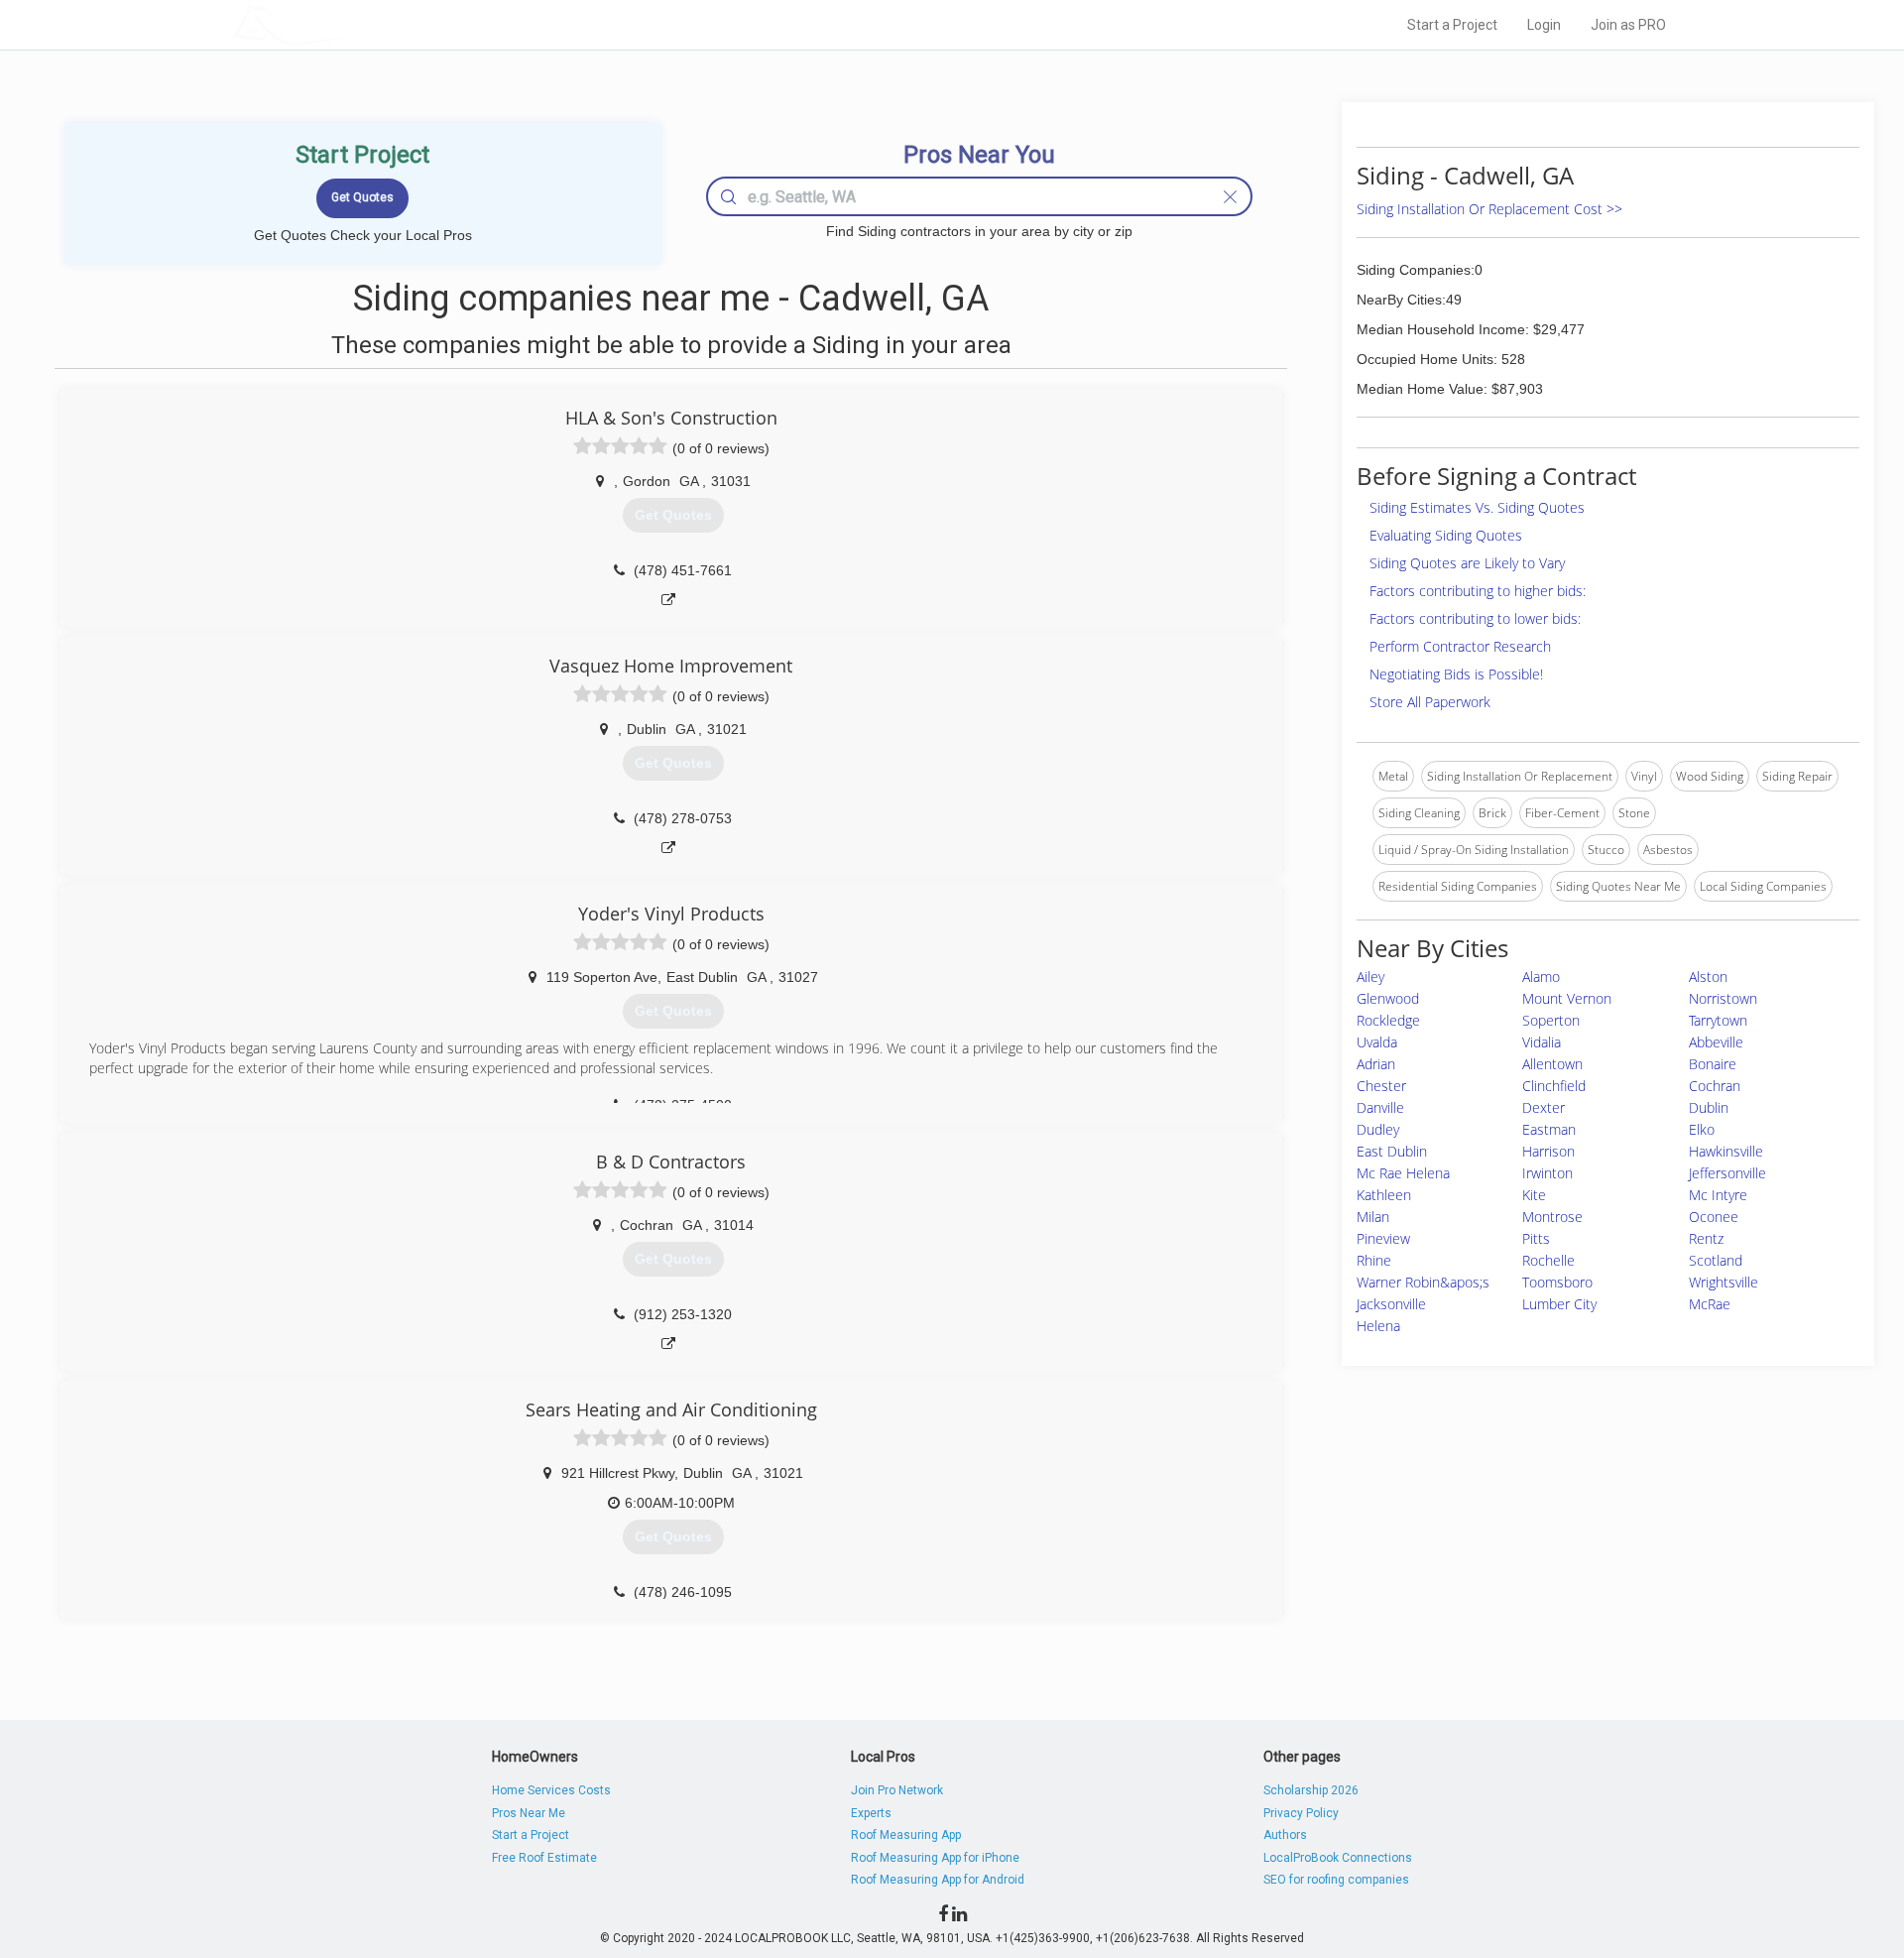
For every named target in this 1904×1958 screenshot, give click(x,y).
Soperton (1551, 1020)
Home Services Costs (551, 1790)
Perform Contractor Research (1460, 646)
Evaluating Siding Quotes (1446, 535)
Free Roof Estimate (544, 1858)
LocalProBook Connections (1338, 1858)
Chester (1381, 1086)
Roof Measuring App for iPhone (935, 1858)
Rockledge (1388, 1020)
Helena (1378, 1326)
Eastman (1549, 1129)
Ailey (1370, 977)
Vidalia (1542, 1042)
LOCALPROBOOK (348, 24)
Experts (871, 1813)
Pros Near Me (529, 1813)
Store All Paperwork (1430, 702)
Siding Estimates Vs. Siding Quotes (1477, 507)
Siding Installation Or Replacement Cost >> (1489, 209)
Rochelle (1548, 1260)
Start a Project (1452, 25)
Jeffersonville (1727, 1173)
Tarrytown (1718, 1020)
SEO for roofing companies (1336, 1880)
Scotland (1716, 1260)
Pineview (1383, 1238)
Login (1544, 25)
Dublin (1709, 1107)
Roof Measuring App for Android (938, 1880)
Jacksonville (1391, 1304)
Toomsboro (1557, 1282)
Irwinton (1547, 1173)
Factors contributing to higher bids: (1478, 591)
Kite (1534, 1195)
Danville (1380, 1107)
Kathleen (1384, 1195)
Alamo (1541, 977)
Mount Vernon (1567, 998)
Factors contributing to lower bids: (1475, 618)
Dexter (1544, 1107)
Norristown (1723, 998)
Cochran (1715, 1086)
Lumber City (1559, 1304)
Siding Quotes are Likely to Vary (1467, 563)
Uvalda (1377, 1042)
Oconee (1714, 1217)
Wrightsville (1724, 1282)
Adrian (1376, 1064)
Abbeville (1716, 1042)
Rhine (1374, 1260)
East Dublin (1392, 1151)
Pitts (1536, 1238)
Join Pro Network (897, 1790)
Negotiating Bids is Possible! (1456, 674)
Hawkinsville (1726, 1151)
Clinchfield (1554, 1086)
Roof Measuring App (906, 1835)
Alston (1708, 977)
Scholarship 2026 (1311, 1790)
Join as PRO (1628, 25)
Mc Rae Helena (1403, 1173)
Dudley (1378, 1129)
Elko (1702, 1129)
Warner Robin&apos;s (1423, 1282)
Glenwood (1388, 998)
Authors (1285, 1835)
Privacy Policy (1301, 1813)
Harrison (1548, 1151)
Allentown (1552, 1064)
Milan (1373, 1217)
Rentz (1706, 1238)
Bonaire (1713, 1064)
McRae (1710, 1304)
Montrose (1552, 1217)
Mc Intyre (1718, 1195)
